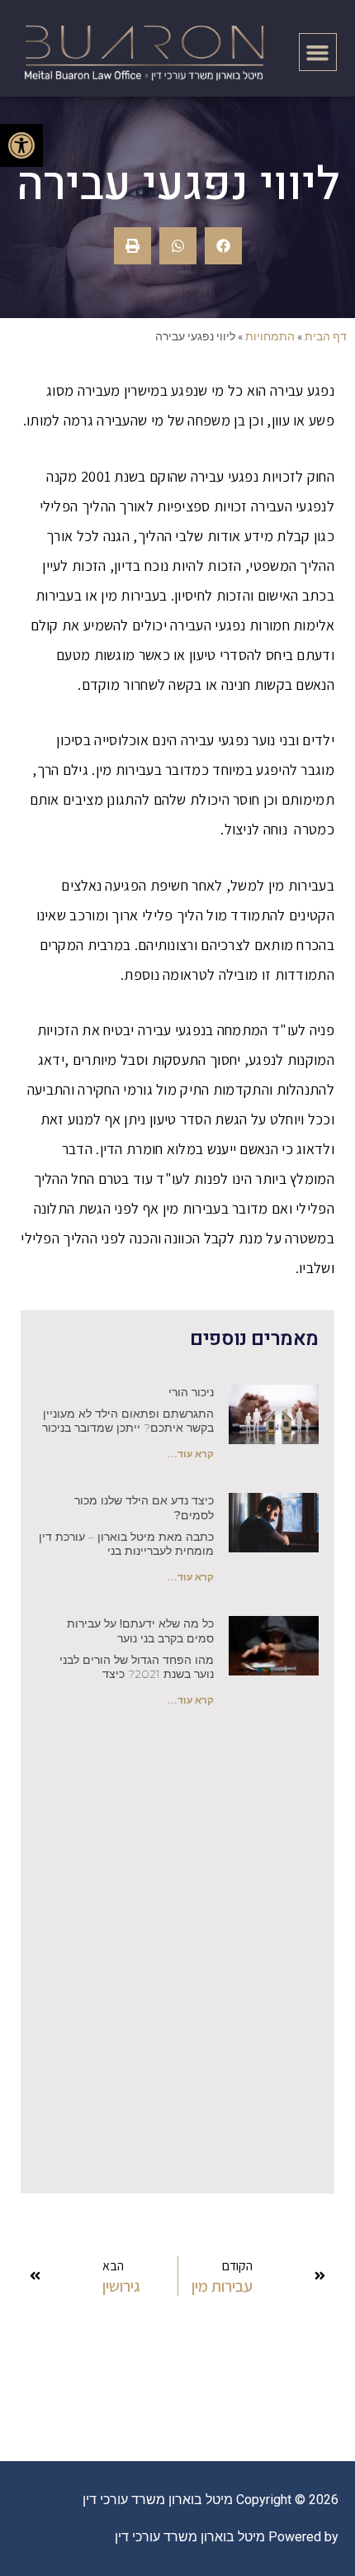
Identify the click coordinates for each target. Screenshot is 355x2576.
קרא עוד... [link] (191, 1454)
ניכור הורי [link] (191, 1392)
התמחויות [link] (270, 336)
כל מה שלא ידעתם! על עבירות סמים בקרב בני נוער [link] (140, 1631)
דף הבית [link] (326, 336)
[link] (21, 145)
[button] (318, 52)
